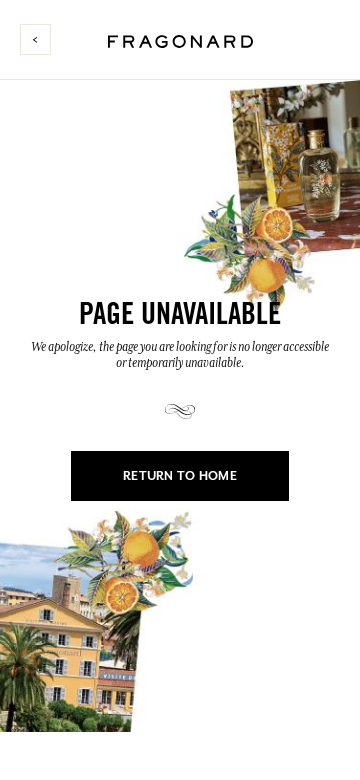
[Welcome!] (180, 38)
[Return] (43, 39)
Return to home (180, 476)
